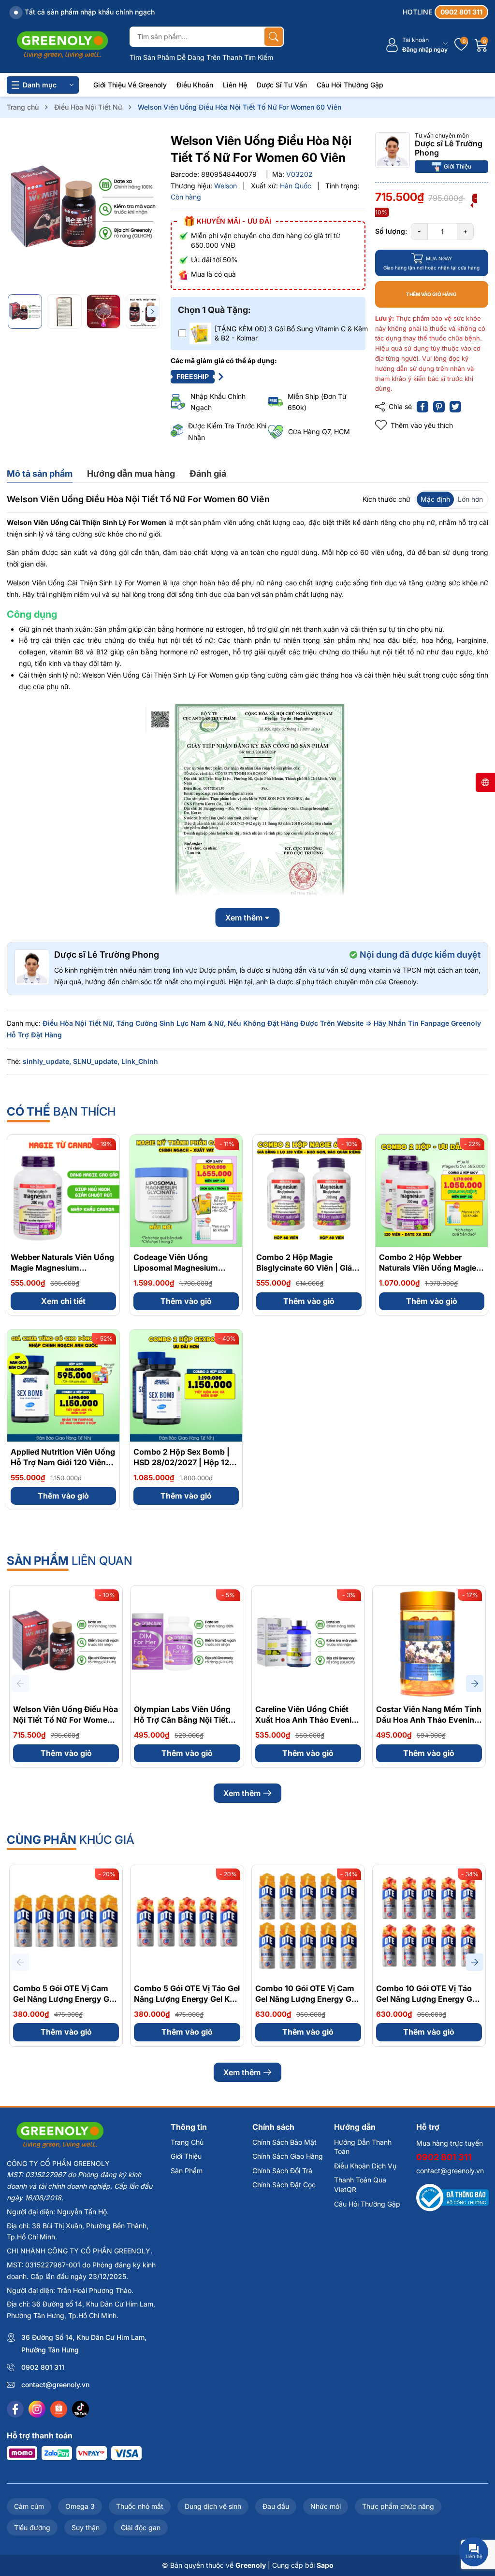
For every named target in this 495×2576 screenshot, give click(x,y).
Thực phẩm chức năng (398, 2506)
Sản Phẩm (187, 2171)
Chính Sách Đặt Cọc (284, 2185)
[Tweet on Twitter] (455, 407)
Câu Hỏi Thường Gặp (350, 85)
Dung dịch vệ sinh (213, 2506)
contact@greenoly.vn (55, 2385)
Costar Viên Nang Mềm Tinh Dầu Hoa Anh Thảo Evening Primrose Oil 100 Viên (429, 1720)
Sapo (325, 2565)
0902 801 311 (43, 2367)
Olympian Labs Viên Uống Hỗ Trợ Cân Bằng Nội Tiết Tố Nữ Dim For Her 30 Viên (184, 1720)
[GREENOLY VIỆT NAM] (62, 45)
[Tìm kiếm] (274, 37)
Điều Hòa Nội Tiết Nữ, (79, 1023)
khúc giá (71, 1840)
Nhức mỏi (326, 2506)
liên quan (70, 1561)
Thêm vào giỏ (186, 1301)
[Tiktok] (80, 2409)
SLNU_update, (96, 1061)
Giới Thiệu (458, 166)
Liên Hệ (235, 85)
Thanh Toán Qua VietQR (360, 2185)
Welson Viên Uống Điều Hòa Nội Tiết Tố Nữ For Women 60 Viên (66, 1720)
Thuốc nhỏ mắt (140, 2506)
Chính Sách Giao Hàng (288, 2156)
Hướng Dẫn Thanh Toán (363, 2147)
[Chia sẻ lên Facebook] (422, 407)
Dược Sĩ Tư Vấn (282, 85)
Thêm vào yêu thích (422, 425)
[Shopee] (59, 2409)
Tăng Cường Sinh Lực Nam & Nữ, (171, 1023)
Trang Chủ (187, 2142)
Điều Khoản (195, 85)
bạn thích (61, 1111)
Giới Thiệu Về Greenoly (130, 85)
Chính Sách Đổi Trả (282, 2171)
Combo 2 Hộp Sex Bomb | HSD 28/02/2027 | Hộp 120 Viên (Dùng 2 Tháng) (184, 1463)
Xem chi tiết (63, 1301)
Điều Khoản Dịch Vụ (365, 2166)
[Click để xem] (84, 209)
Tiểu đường (32, 2527)
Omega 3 (80, 2506)
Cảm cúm (29, 2506)
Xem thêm (242, 1793)
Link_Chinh (140, 1061)
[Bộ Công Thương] (452, 2197)
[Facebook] (15, 2409)
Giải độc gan (141, 2527)
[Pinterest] (439, 407)
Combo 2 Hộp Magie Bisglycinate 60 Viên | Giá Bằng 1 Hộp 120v (304, 1268)
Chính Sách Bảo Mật (284, 2142)
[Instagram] (37, 2409)
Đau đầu (276, 2506)
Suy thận (86, 2527)
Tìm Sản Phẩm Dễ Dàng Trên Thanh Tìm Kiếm (201, 57)
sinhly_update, (47, 1061)
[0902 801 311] (445, 12)
